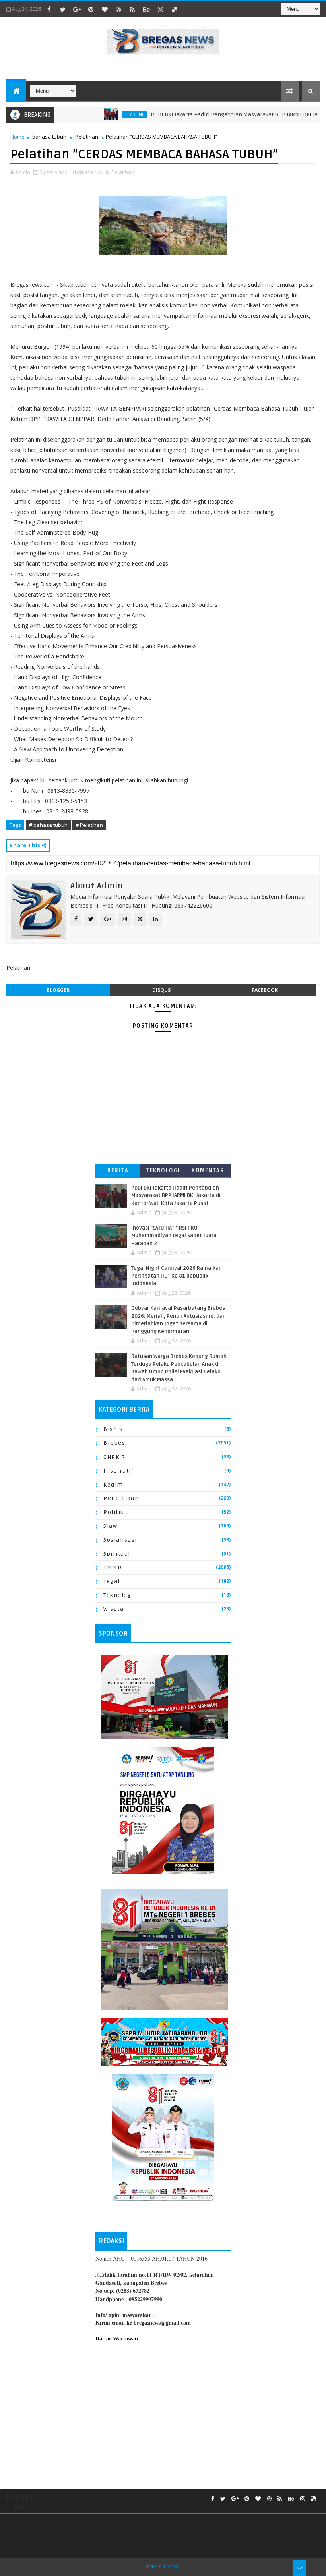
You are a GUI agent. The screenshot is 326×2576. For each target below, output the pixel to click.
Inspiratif (118, 1471)
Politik (114, 1512)
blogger (58, 990)
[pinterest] (91, 9)
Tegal (112, 1581)
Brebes (114, 1443)
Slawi (112, 1526)
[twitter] (63, 9)
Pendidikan (121, 1498)
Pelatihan (87, 137)
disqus (161, 990)
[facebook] (49, 9)
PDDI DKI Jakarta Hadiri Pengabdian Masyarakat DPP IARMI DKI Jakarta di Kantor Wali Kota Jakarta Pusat (176, 1196)
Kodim (113, 1485)
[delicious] (174, 9)
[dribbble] (118, 9)
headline (107, 114)
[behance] (146, 9)
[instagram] (160, 9)
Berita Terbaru (118, 1172)
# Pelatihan (89, 825)
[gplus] (77, 9)
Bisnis (113, 1429)
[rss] (132, 9)
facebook (265, 990)
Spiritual (117, 1554)
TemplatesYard (163, 2567)
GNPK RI (116, 1457)
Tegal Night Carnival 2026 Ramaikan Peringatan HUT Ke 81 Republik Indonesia (177, 1276)
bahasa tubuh (49, 137)
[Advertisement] (163, 2414)
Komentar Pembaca (208, 1172)
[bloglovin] (105, 9)
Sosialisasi (120, 1540)
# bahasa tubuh (48, 825)
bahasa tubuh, (92, 172)
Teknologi (163, 1171)
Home (17, 137)
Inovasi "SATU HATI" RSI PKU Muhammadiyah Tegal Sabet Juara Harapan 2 (174, 1236)
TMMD (113, 1567)
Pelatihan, (123, 172)
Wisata (114, 1609)
